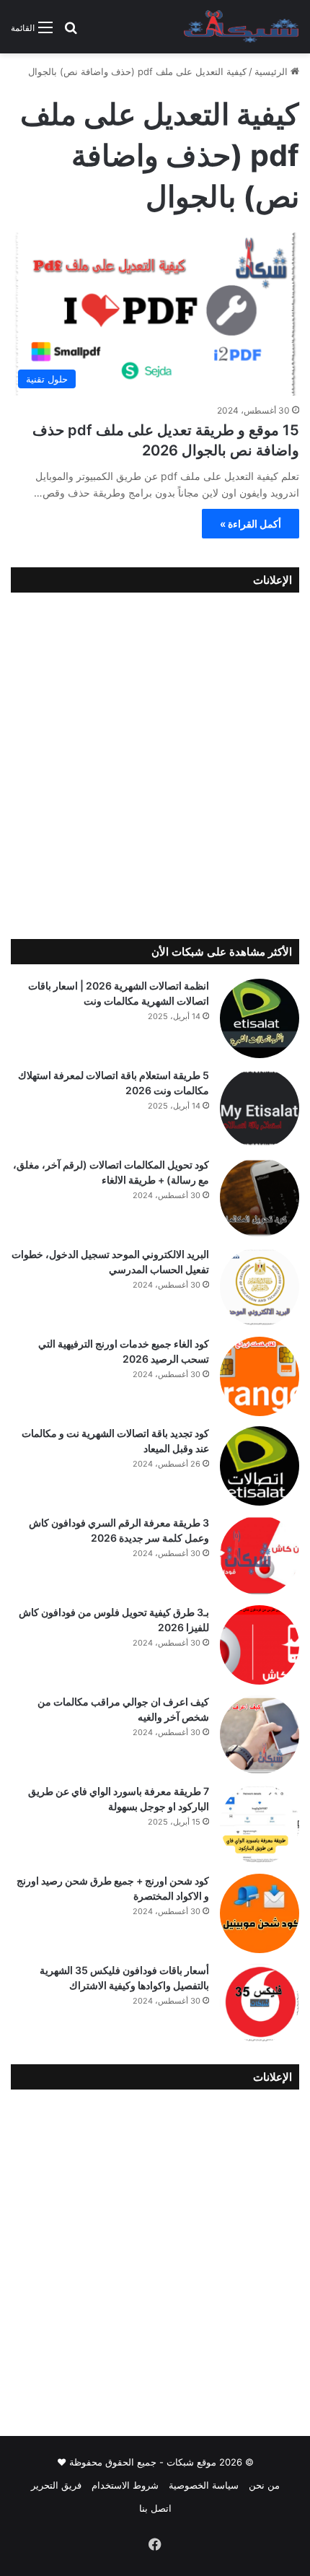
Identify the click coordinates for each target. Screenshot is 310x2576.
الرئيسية (273, 71)
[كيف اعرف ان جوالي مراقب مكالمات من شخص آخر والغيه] (260, 1734)
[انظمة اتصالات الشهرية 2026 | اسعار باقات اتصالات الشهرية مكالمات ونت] (260, 1018)
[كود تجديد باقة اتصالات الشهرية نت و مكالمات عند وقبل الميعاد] (260, 1466)
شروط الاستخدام (125, 2485)
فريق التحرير (56, 2485)
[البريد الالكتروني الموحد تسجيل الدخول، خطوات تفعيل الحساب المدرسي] (260, 1287)
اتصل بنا (155, 2508)
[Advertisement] (155, 762)
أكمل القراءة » (251, 524)
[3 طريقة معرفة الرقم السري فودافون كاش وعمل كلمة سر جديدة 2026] (260, 1555)
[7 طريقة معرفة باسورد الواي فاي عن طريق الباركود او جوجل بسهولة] (260, 1824)
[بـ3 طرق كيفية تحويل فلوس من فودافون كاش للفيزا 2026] (260, 1645)
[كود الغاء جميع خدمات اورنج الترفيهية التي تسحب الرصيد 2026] (260, 1376)
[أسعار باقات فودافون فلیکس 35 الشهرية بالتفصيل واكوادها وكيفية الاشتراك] (260, 2003)
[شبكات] (242, 27)
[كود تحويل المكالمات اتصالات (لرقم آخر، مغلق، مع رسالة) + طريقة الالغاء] (260, 1197)
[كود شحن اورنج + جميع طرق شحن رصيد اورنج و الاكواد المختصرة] (260, 1913)
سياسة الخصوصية (204, 2485)
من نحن (264, 2485)
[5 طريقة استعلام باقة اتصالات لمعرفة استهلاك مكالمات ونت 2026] (260, 1108)
